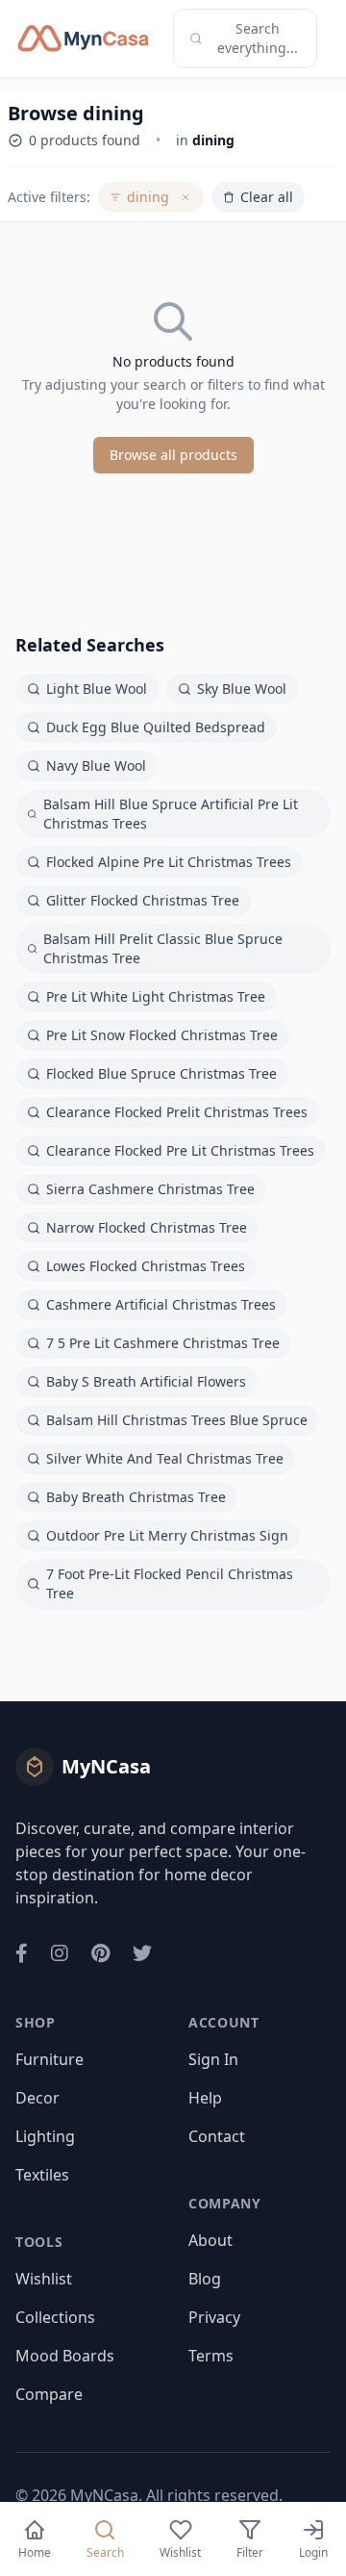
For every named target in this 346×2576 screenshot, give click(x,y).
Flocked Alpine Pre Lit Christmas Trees (169, 862)
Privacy (214, 2317)
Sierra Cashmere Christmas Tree (150, 1189)
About (210, 2240)
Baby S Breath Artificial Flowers (146, 1381)
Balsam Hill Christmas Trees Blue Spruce (177, 1420)
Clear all (267, 197)
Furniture (49, 2059)
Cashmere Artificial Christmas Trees (161, 1304)
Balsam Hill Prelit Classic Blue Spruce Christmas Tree (163, 948)
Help (205, 2098)
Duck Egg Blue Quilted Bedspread (156, 727)
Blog (205, 2279)
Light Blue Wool (97, 689)
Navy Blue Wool (96, 765)
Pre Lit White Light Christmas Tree (156, 996)
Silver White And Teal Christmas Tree (165, 1458)
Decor (37, 2098)
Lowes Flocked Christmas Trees (146, 1266)
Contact (217, 2136)
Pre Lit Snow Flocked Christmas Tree (162, 1035)
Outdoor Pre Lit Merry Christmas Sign (167, 1535)
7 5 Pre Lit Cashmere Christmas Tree (163, 1343)
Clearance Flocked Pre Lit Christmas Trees (180, 1150)
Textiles (42, 2175)
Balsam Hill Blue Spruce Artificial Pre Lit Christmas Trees (171, 814)
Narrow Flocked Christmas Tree (147, 1227)
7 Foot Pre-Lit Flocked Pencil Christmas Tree (170, 1583)
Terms (211, 2356)
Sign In (213, 2059)
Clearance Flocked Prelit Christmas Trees (177, 1112)
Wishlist (44, 2279)
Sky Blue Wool (242, 689)
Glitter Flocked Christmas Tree (143, 900)
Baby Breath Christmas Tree (136, 1497)
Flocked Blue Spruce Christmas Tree (161, 1073)
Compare (49, 2394)
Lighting (45, 2136)
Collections (55, 2317)
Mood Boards (65, 2356)
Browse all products (173, 455)
